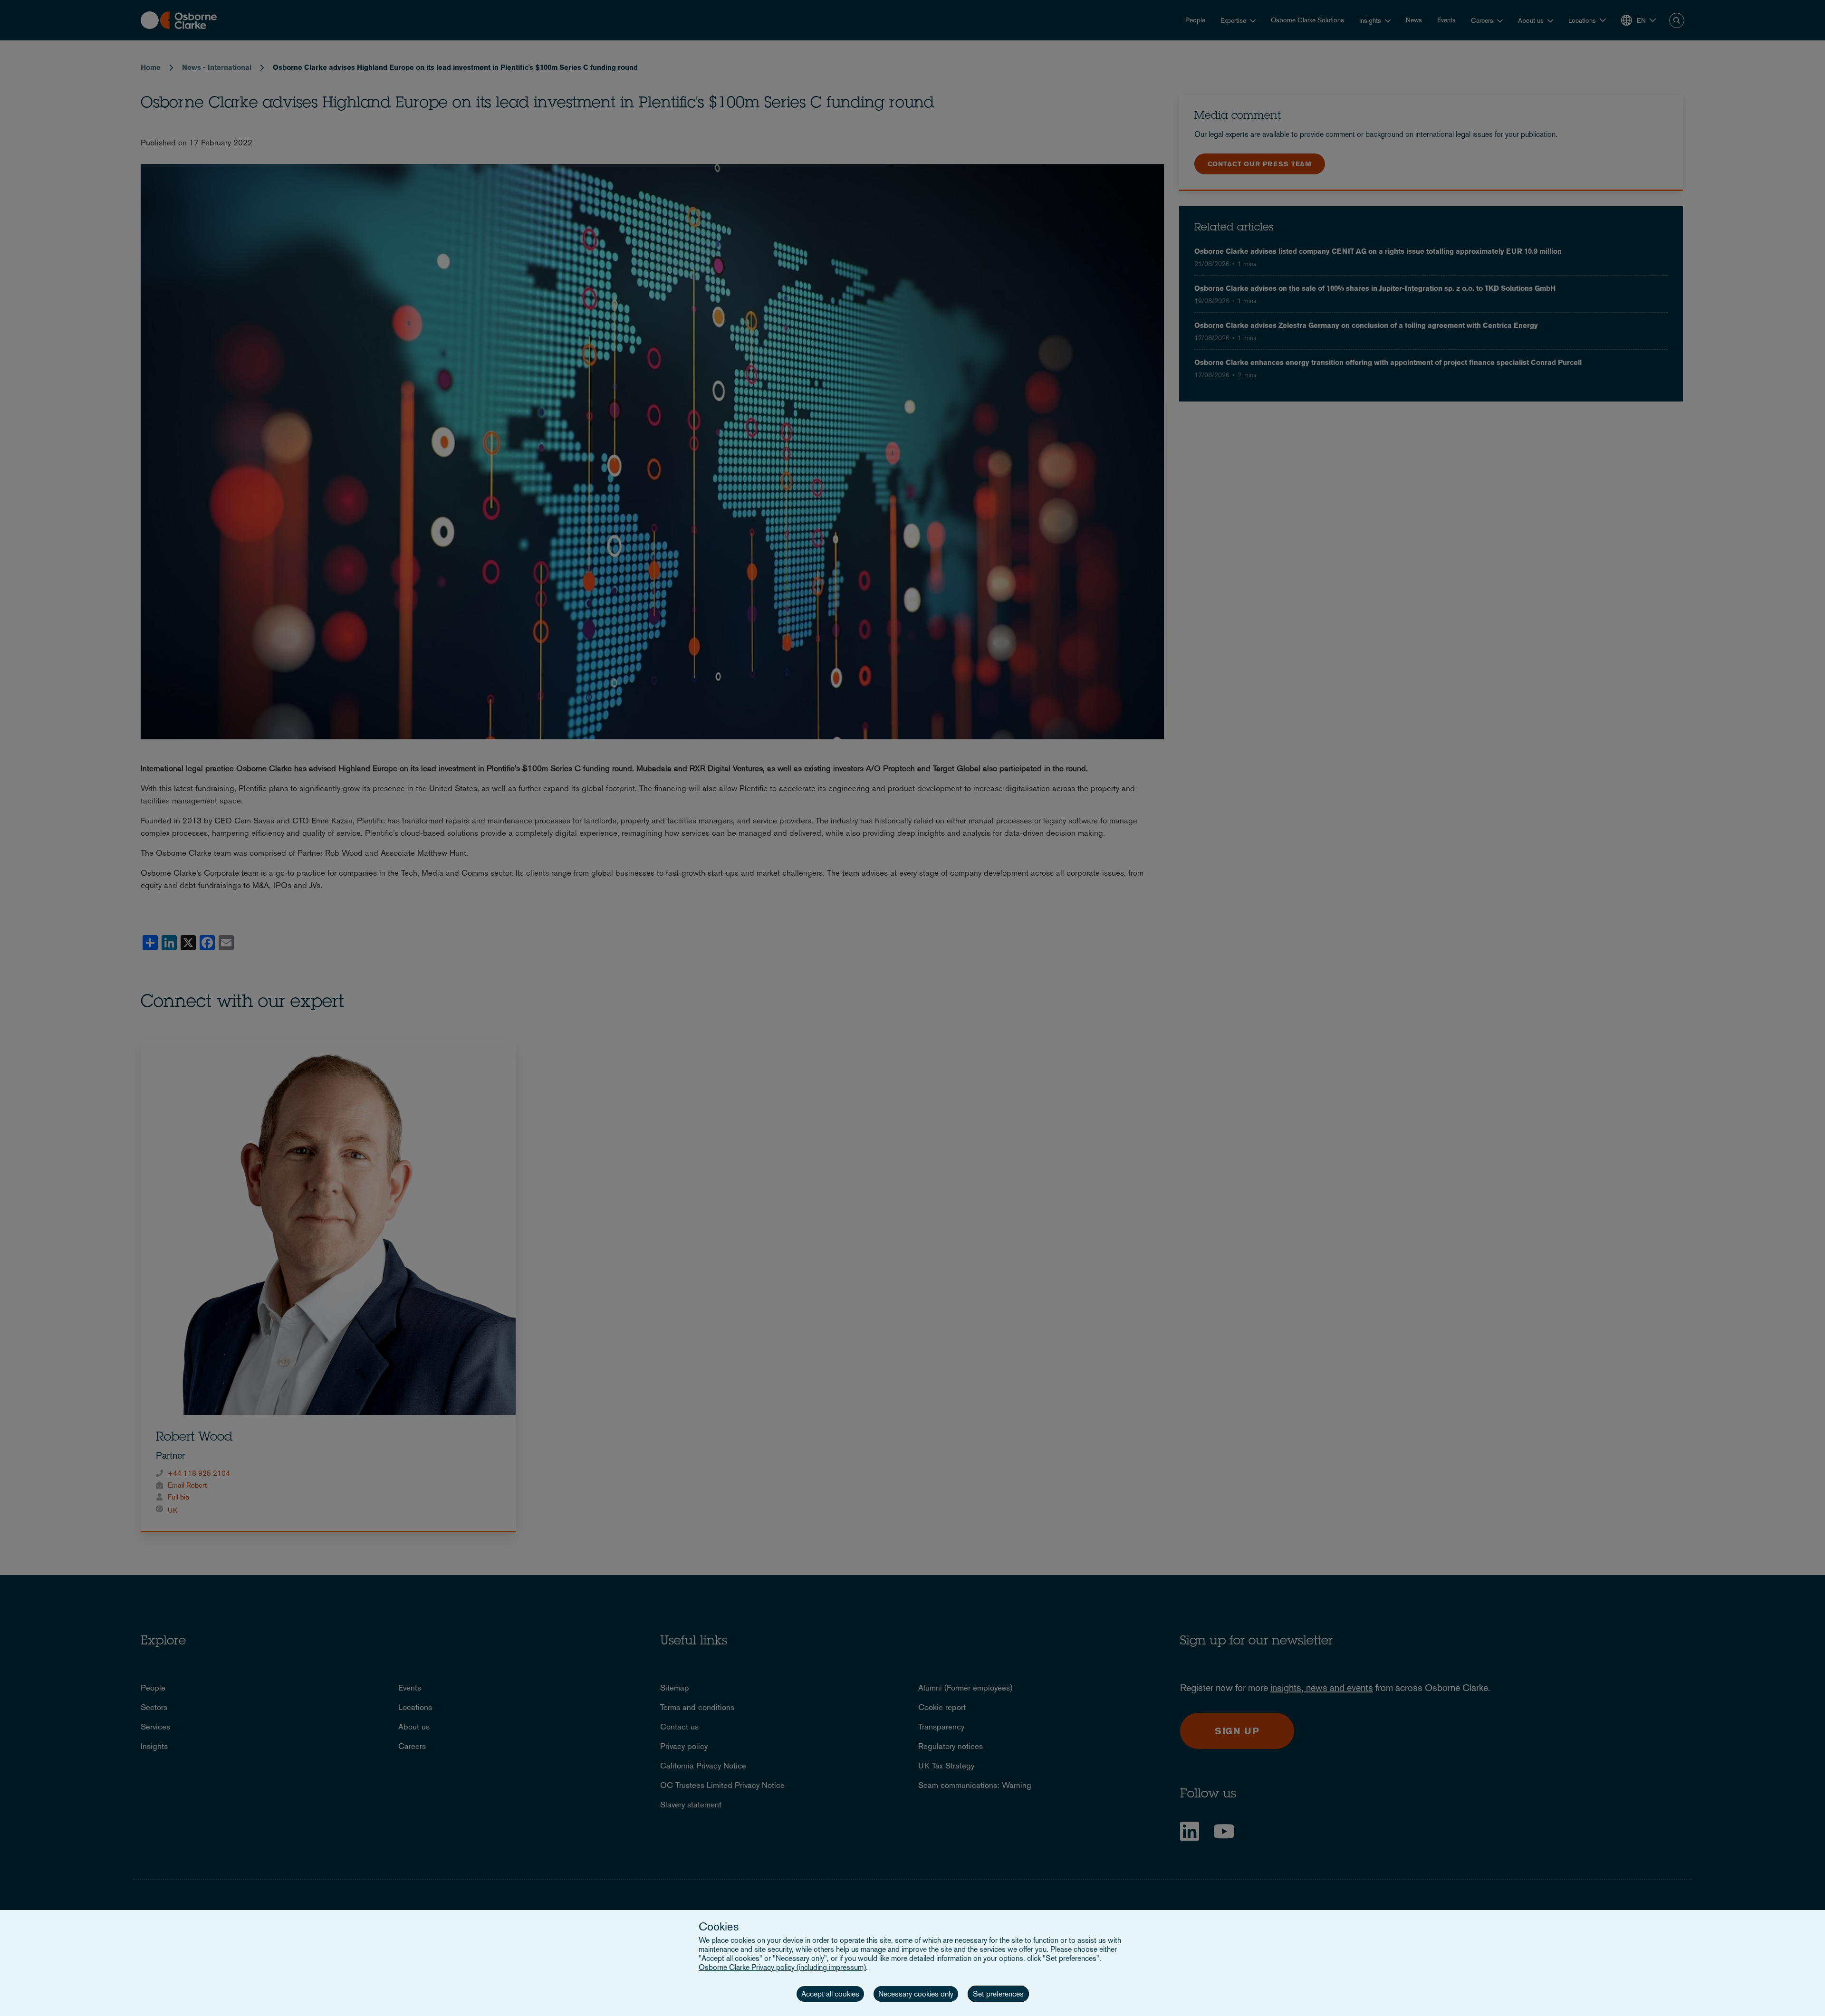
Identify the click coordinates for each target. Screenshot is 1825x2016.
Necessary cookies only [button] (916, 1994)
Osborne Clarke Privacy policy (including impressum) (782, 1967)
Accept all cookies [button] (830, 1994)
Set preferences (998, 1994)
